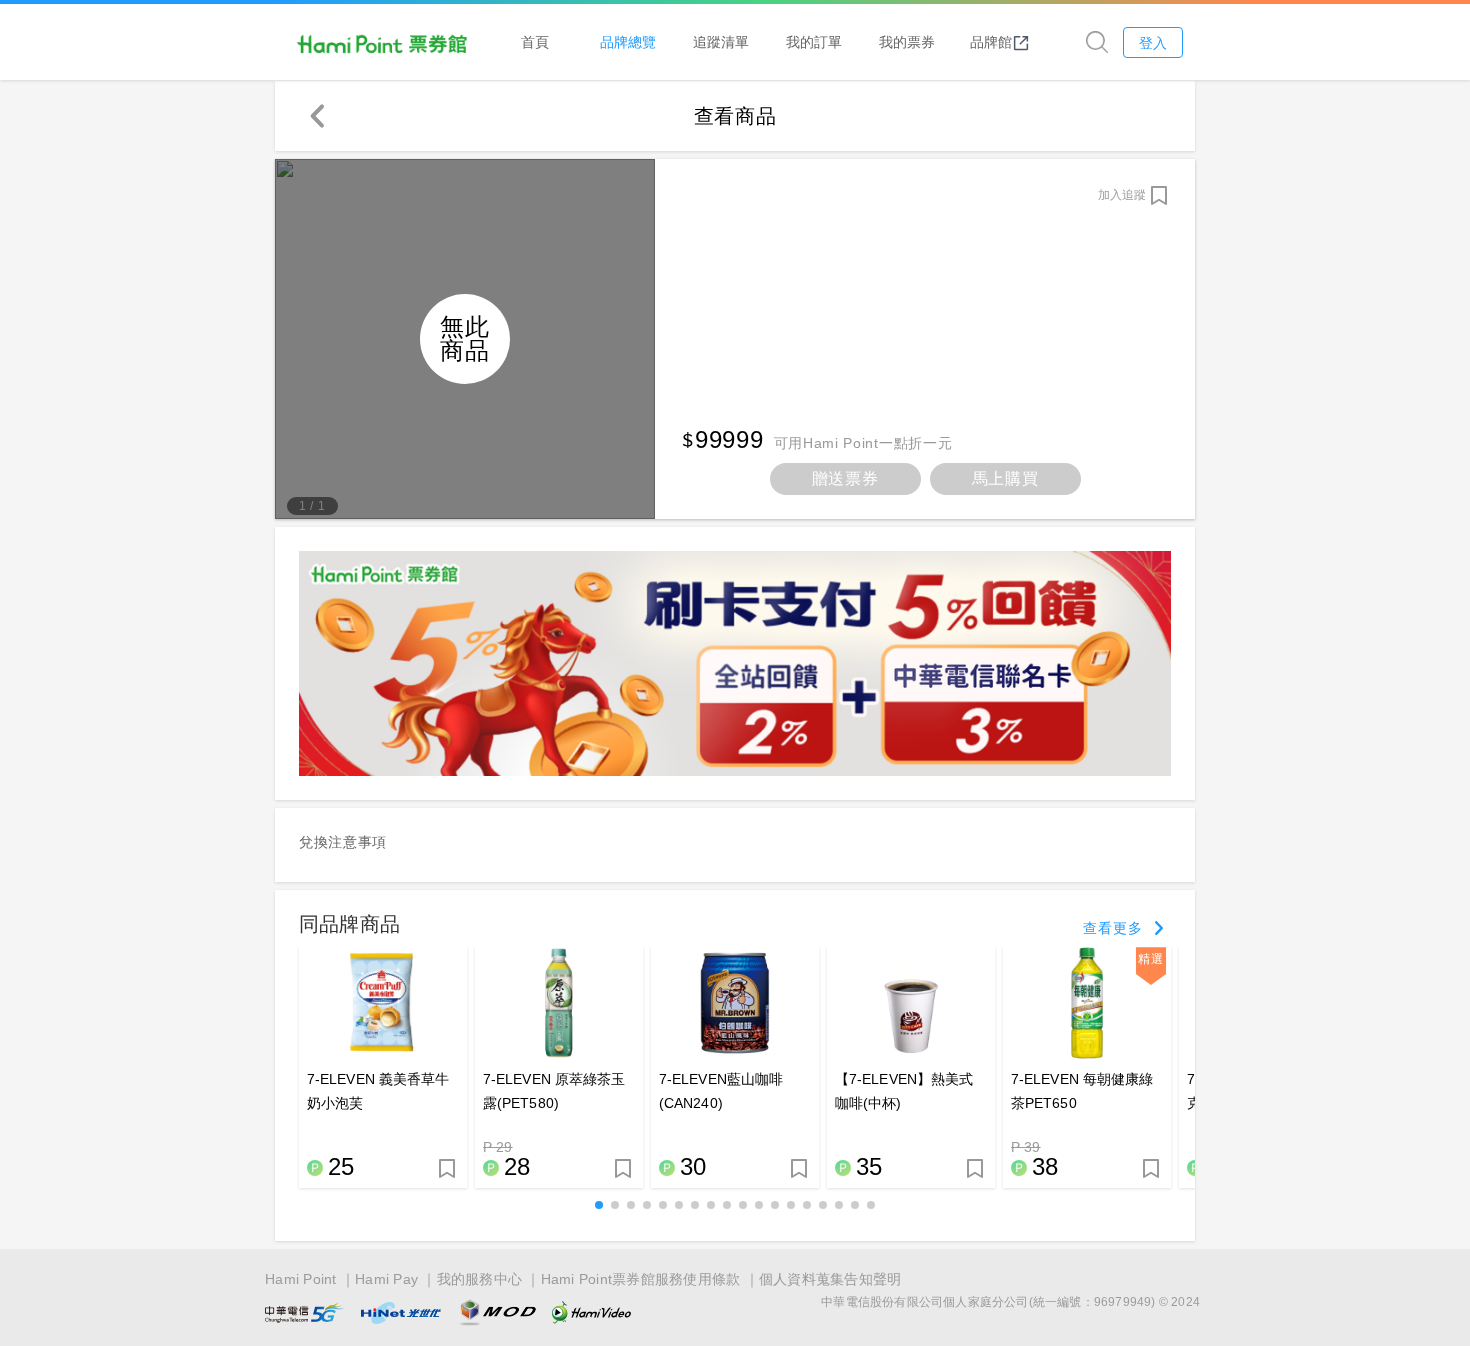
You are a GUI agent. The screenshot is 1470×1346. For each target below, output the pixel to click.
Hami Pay (386, 1279)
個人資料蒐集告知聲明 (830, 1279)
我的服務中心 (480, 1279)
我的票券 (907, 41)
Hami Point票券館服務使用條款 (641, 1279)
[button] (599, 1205)
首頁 (535, 41)
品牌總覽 (628, 41)
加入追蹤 (1122, 195)
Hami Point (301, 1279)
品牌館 (991, 41)
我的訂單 (814, 41)
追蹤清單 (721, 41)
